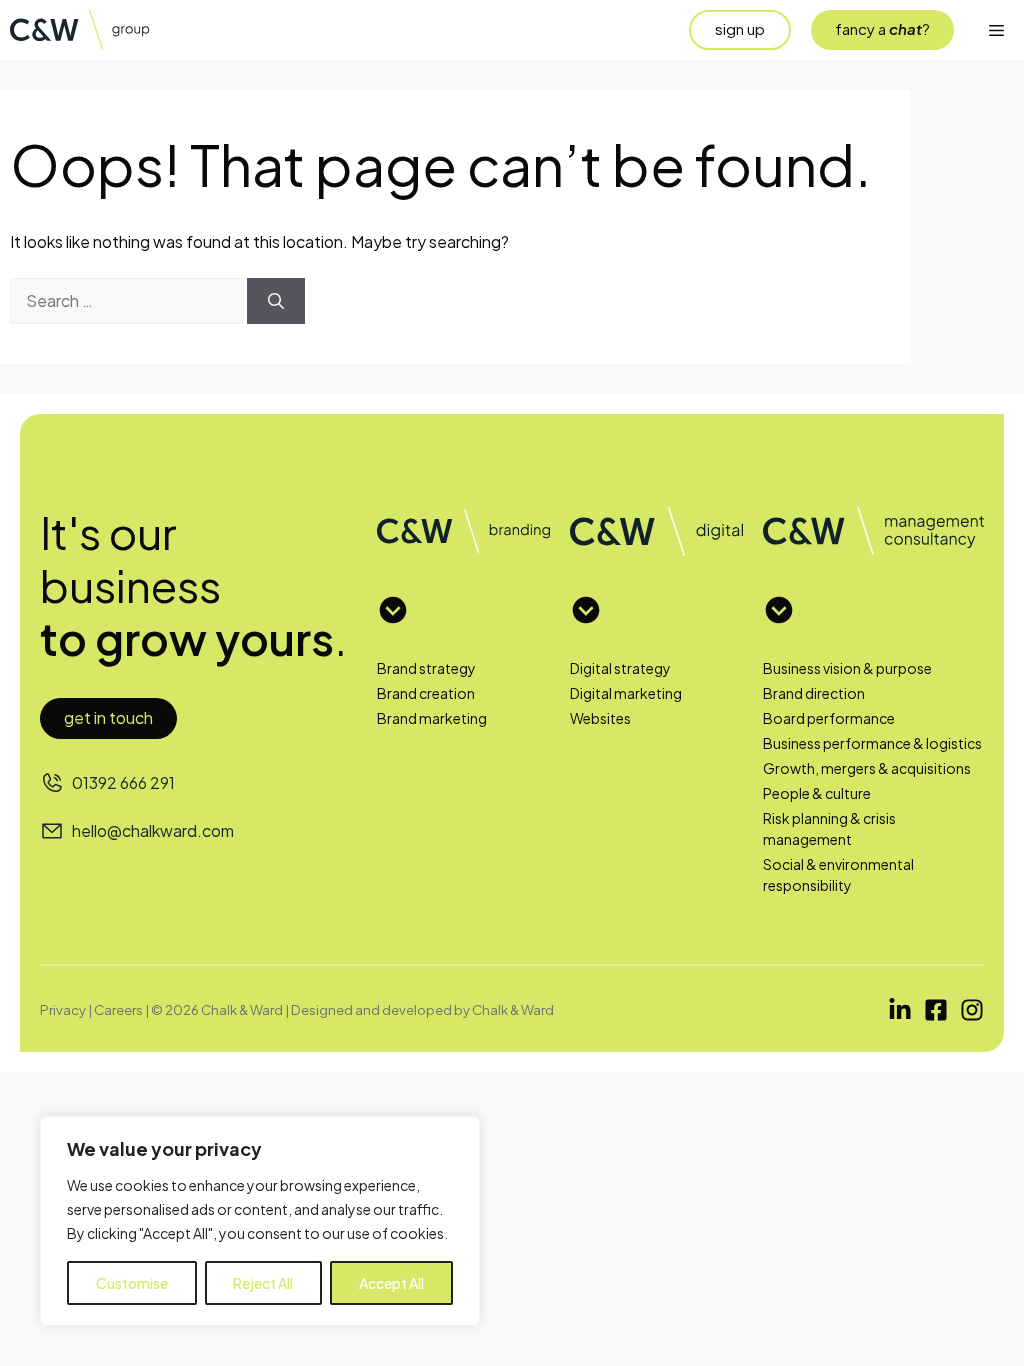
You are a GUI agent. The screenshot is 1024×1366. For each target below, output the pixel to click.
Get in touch (108, 717)
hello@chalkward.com (153, 830)
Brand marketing (432, 718)
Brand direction (814, 693)
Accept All (391, 1283)
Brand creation (426, 693)
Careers (118, 1009)
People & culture (817, 793)
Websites (600, 718)
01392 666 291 (123, 782)
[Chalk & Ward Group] (89, 30)
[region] (260, 1221)
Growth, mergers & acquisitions (867, 768)
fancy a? (882, 28)
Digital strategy (620, 668)
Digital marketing (626, 693)
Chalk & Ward (513, 1009)
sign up (740, 28)
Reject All (263, 1283)
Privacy (63, 1009)
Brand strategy (426, 668)
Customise (132, 1283)
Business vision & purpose (847, 668)
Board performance (829, 718)
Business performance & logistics (872, 743)
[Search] (276, 301)
